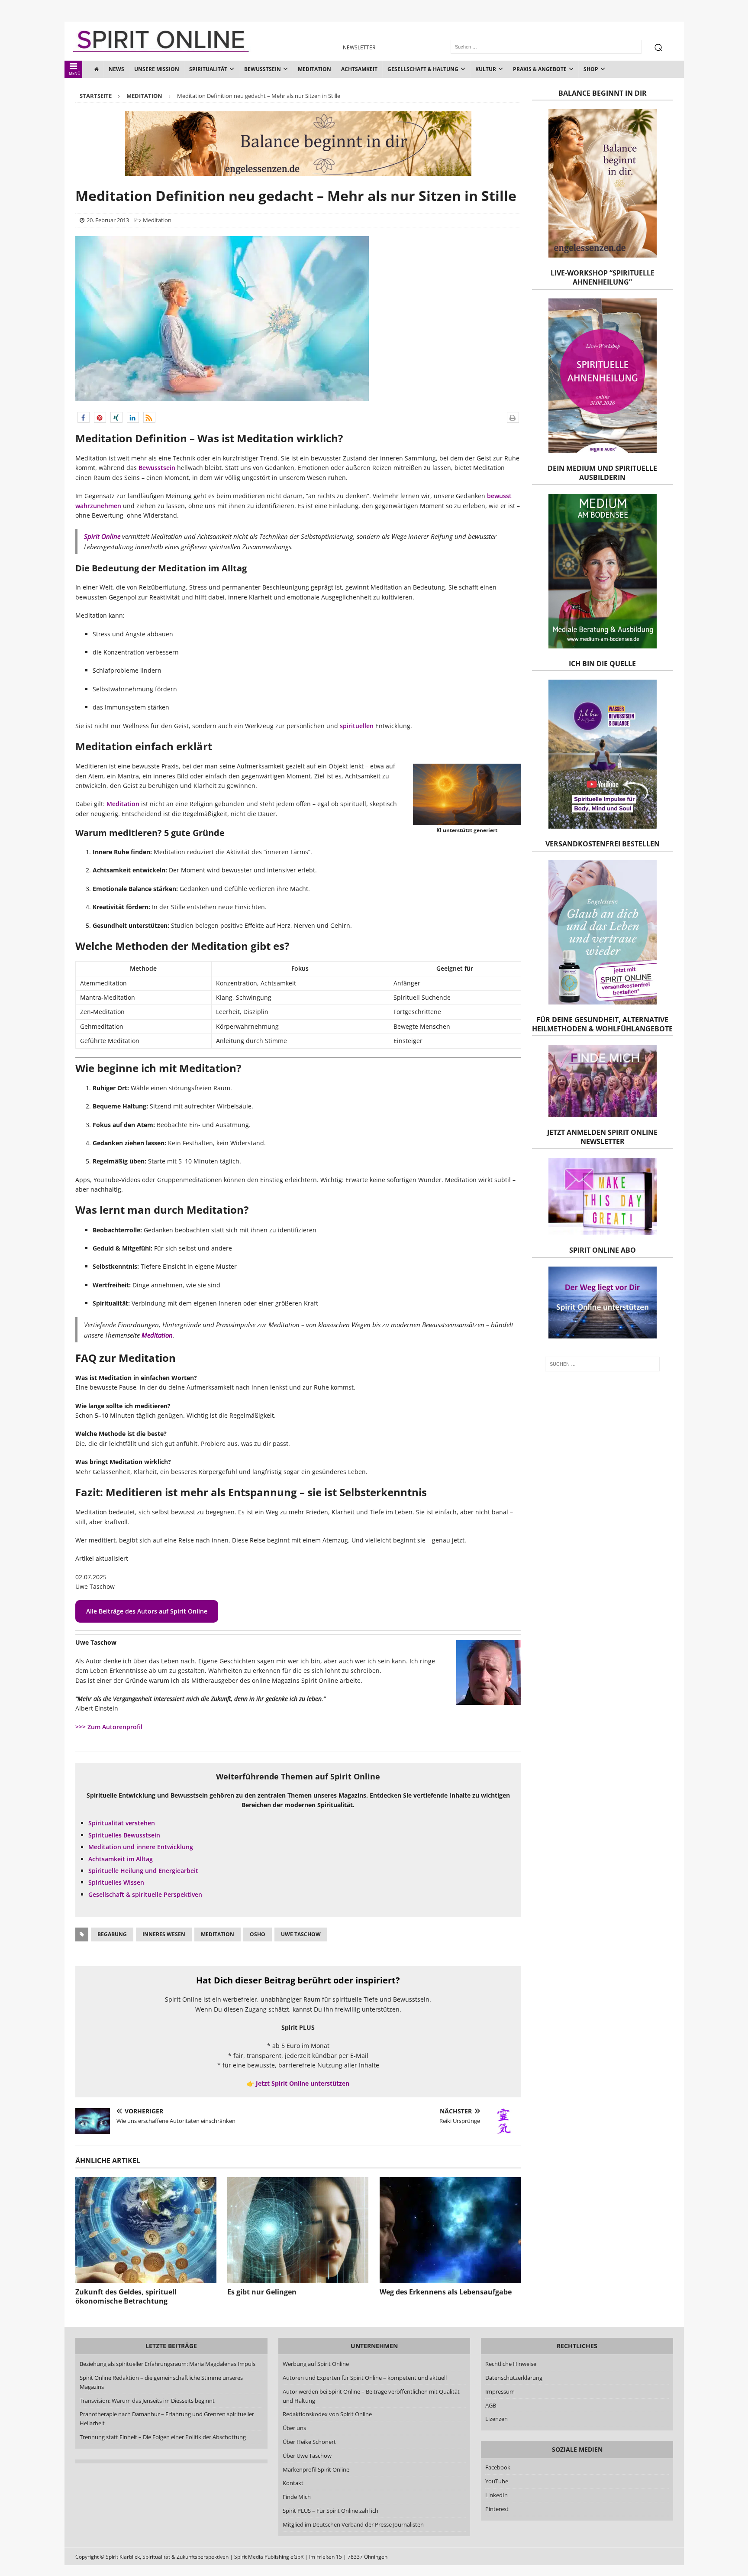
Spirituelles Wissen (116, 1882)
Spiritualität (208, 69)
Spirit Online (102, 536)
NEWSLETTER (359, 47)
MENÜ (75, 73)
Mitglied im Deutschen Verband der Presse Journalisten (353, 2524)
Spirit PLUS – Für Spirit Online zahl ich (330, 2511)
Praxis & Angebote (540, 69)
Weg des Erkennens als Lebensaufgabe (446, 2292)
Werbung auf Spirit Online (315, 2364)
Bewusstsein (263, 69)
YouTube (497, 2482)
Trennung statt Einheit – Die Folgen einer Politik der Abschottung (163, 2437)
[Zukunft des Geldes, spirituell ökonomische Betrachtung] (146, 2230)
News (116, 69)
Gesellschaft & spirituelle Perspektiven (145, 1894)
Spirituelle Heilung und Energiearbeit (143, 1871)
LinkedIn (497, 2495)
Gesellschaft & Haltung (423, 69)
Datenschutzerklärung (514, 2378)
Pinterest (497, 2509)
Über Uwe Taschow (307, 2456)
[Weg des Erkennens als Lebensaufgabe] (450, 2230)
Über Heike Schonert (309, 2442)
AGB (491, 2405)
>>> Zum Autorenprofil (109, 1727)
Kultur (486, 69)
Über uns (294, 2428)
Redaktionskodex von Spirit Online (327, 2414)
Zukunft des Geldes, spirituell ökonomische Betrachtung (126, 2296)
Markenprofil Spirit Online (316, 2469)
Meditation (314, 69)
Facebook (498, 2468)
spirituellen (357, 726)
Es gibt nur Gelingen (262, 2292)
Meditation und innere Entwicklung (141, 1847)
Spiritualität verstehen (122, 1823)
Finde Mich (296, 2497)
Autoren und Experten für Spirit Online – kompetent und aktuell (364, 2378)
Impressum (500, 2391)
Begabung (112, 1934)
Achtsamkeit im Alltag (121, 1859)
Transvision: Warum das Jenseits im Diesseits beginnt (147, 2401)
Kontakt (293, 2483)
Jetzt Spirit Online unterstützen (303, 2083)
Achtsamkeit (359, 69)
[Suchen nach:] (602, 1364)
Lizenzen (497, 2419)
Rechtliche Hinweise (511, 2364)
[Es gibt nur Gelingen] (298, 2230)
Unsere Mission (157, 69)
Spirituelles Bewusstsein (124, 1835)
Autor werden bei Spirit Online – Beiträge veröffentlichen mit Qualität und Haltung (371, 2396)
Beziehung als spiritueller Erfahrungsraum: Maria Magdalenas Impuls (168, 2364)
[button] (84, 417)
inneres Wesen (164, 1934)
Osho (258, 1934)
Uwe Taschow (301, 1934)
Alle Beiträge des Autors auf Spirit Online (147, 1611)
